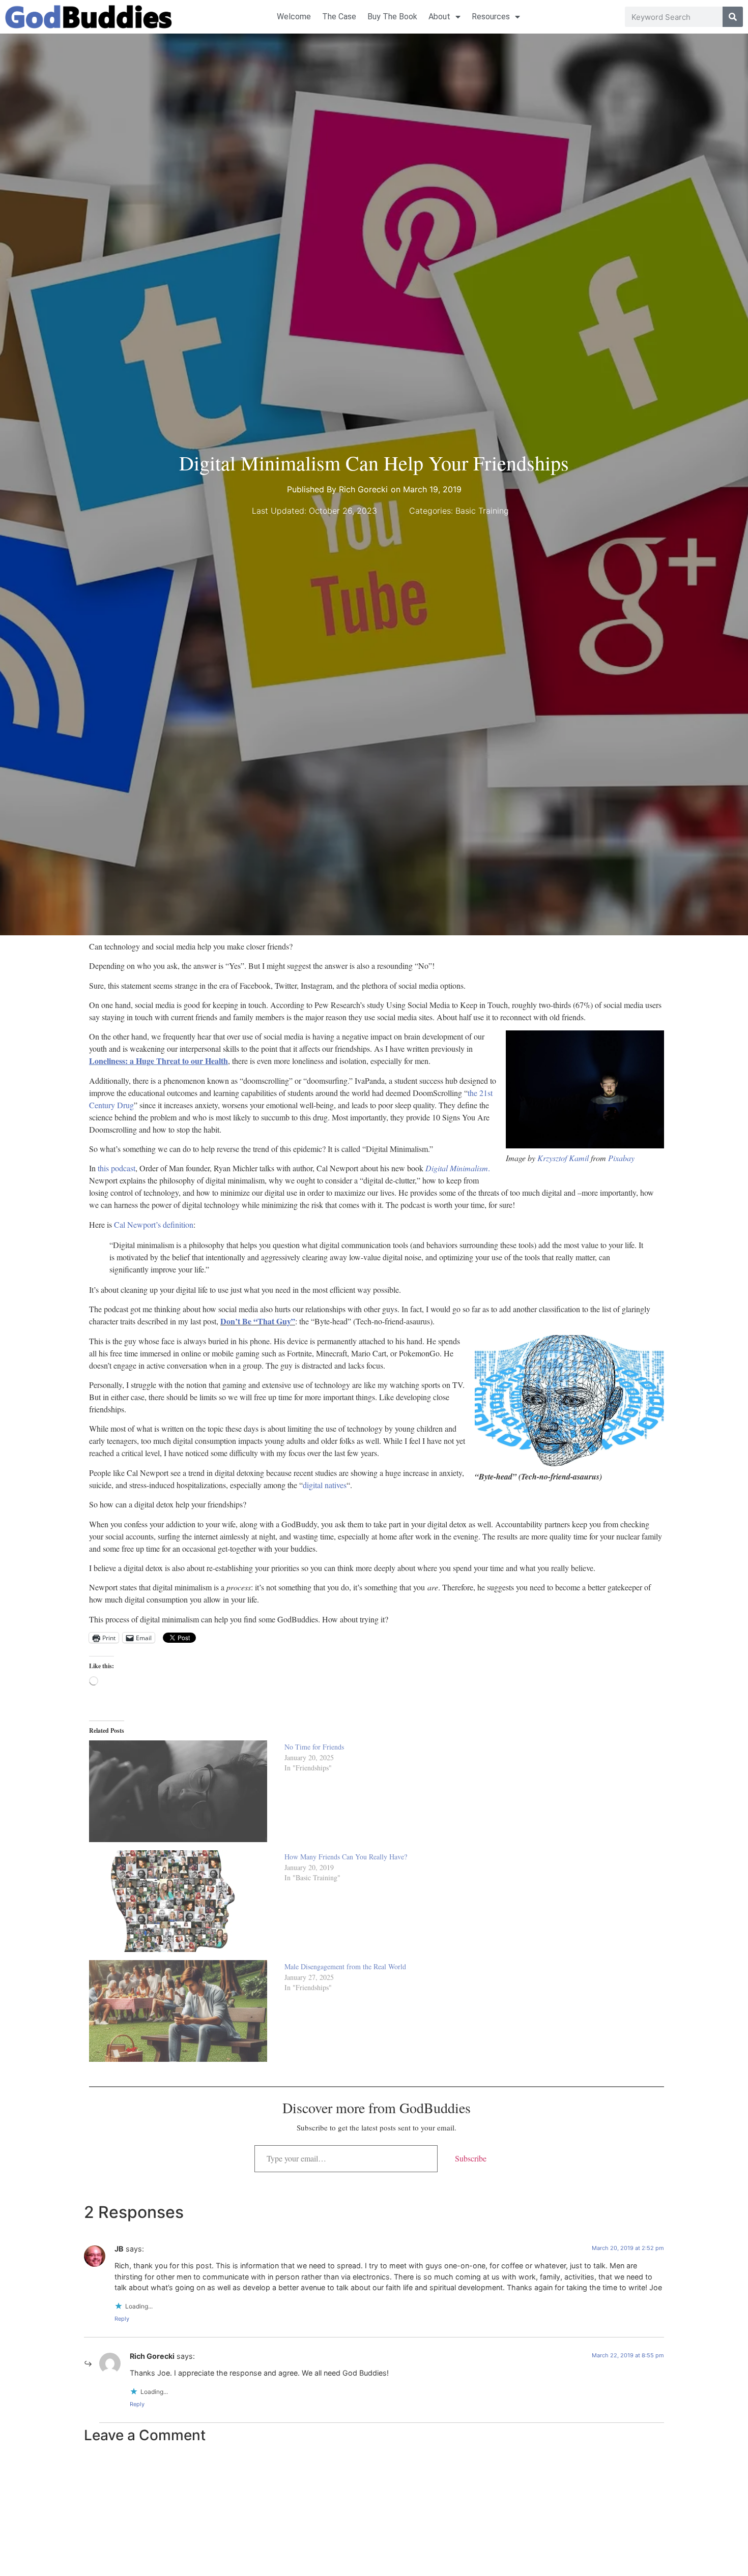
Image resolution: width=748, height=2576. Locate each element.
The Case (339, 17)
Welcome (294, 17)
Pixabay (621, 1158)
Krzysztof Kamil (563, 1158)
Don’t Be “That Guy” (258, 1321)
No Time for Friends (314, 1747)
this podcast (117, 1168)
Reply (122, 2319)
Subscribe (471, 2158)
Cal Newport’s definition (154, 1224)
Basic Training (482, 511)
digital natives (325, 1485)
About (439, 17)
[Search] (733, 17)
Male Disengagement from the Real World (345, 1966)
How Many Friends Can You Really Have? (346, 1857)
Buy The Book (392, 17)
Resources (491, 17)
